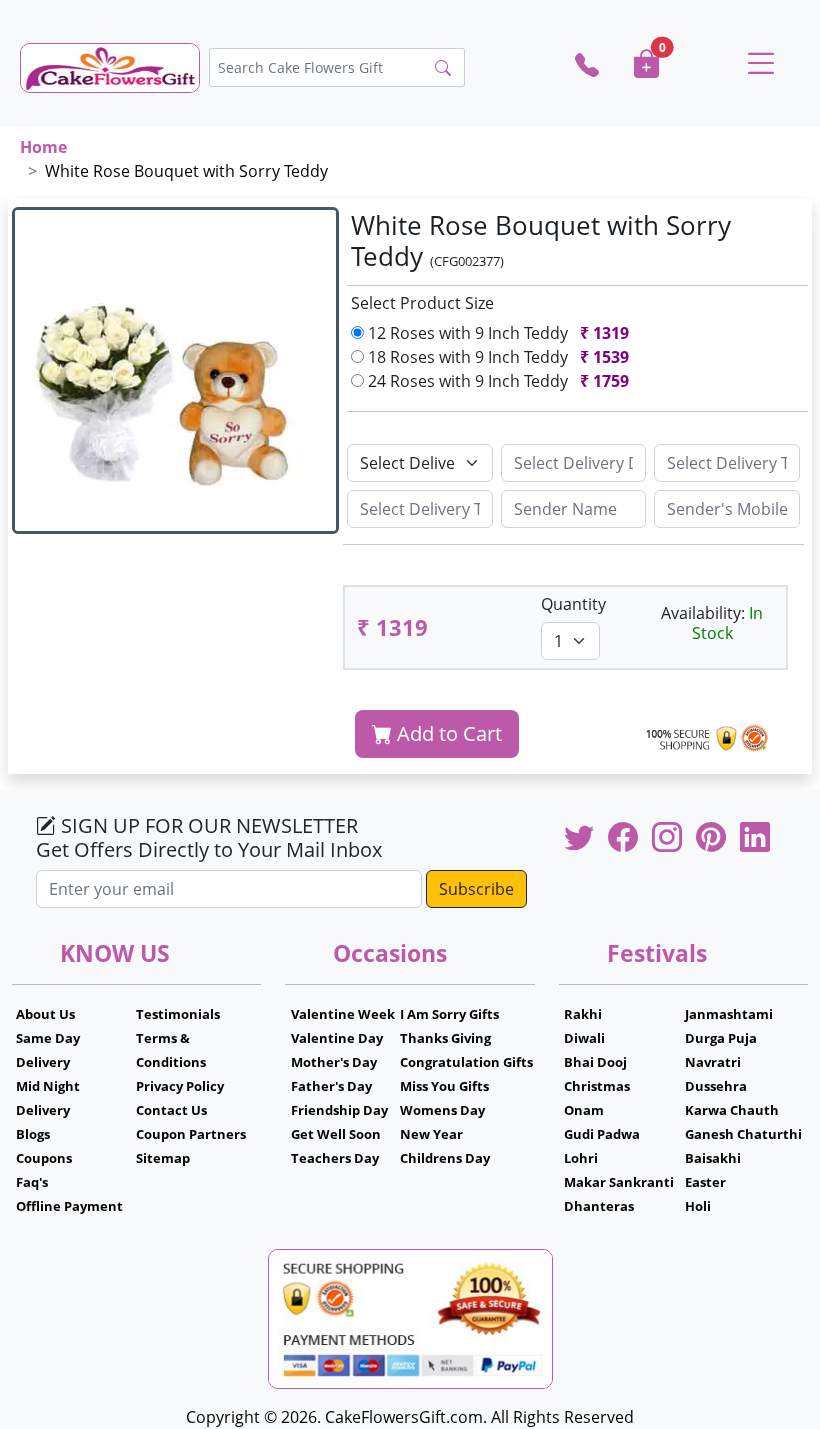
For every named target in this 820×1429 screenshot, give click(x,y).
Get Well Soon (336, 1134)
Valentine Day (337, 1038)
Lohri (581, 1158)
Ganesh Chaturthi (743, 1134)
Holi (698, 1206)
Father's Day (331, 1086)
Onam (584, 1110)
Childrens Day (445, 1158)
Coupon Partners (191, 1134)
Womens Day (442, 1110)
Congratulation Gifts (466, 1062)
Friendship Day (339, 1110)
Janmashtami (729, 1014)
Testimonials (178, 1014)
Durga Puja (721, 1038)
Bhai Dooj (595, 1062)
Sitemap (163, 1158)
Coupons (44, 1158)
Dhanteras (599, 1206)
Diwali (584, 1038)
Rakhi (583, 1014)
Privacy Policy (180, 1086)
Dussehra (716, 1086)
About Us (45, 1014)
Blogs (33, 1134)
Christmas (597, 1086)
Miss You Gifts (444, 1086)
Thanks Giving (445, 1038)
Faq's (32, 1182)
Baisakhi (713, 1158)
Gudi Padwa (602, 1134)
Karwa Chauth (732, 1110)
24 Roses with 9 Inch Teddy (496, 381)
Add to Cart (447, 733)
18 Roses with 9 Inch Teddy (496, 357)
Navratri (713, 1062)
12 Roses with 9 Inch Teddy (496, 333)
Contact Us (171, 1110)
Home (43, 147)
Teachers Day (335, 1158)
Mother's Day (334, 1062)
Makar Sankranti (619, 1182)
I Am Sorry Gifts (449, 1014)
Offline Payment (69, 1206)
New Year (431, 1134)
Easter (705, 1182)
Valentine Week (343, 1014)
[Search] (443, 68)
